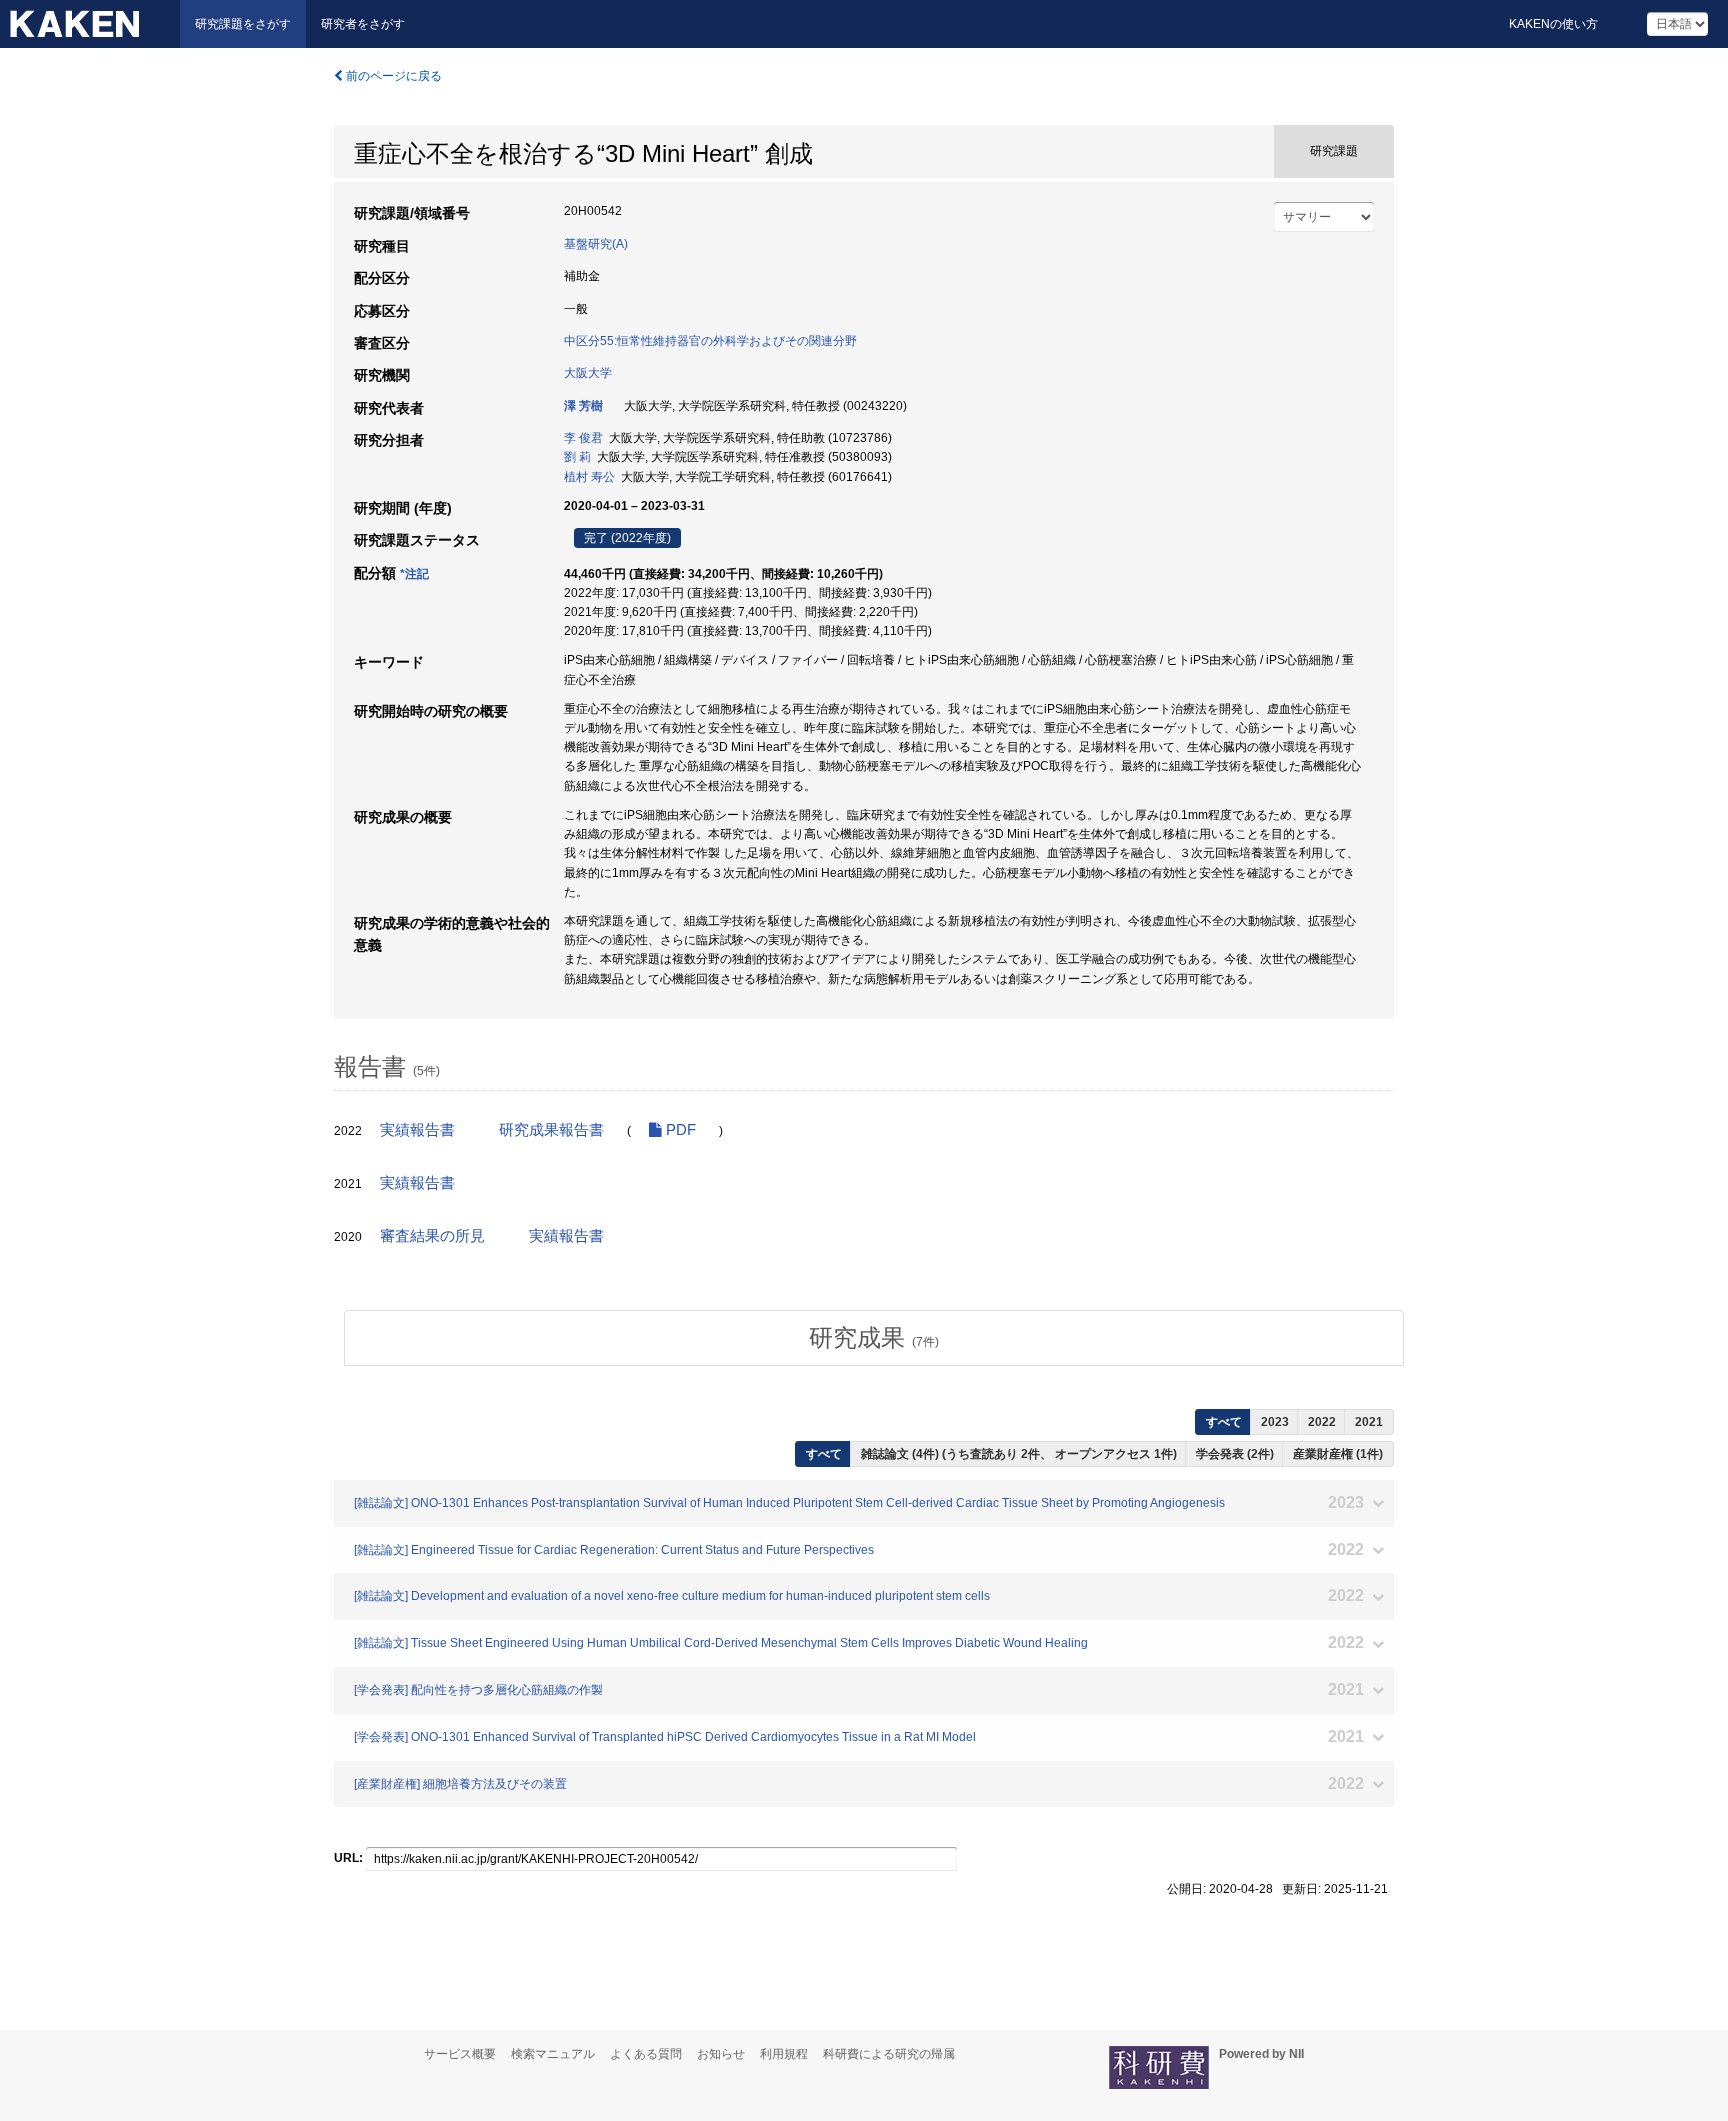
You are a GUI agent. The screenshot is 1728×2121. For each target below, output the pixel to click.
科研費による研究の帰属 (889, 2054)
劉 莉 (577, 457)
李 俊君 (583, 438)
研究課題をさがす (243, 24)
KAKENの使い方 (1553, 24)
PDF (679, 1130)
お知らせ (721, 2054)
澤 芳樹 (583, 406)
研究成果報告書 (551, 1130)
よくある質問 (646, 2054)
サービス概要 (460, 2054)
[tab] (874, 1338)
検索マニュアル (553, 2054)
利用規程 (784, 2054)
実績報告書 (417, 1130)
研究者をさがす (363, 24)
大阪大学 (588, 373)
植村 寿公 (589, 477)
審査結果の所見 (432, 1236)
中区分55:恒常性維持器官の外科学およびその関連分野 (710, 341)
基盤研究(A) (596, 244)
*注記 (414, 574)
